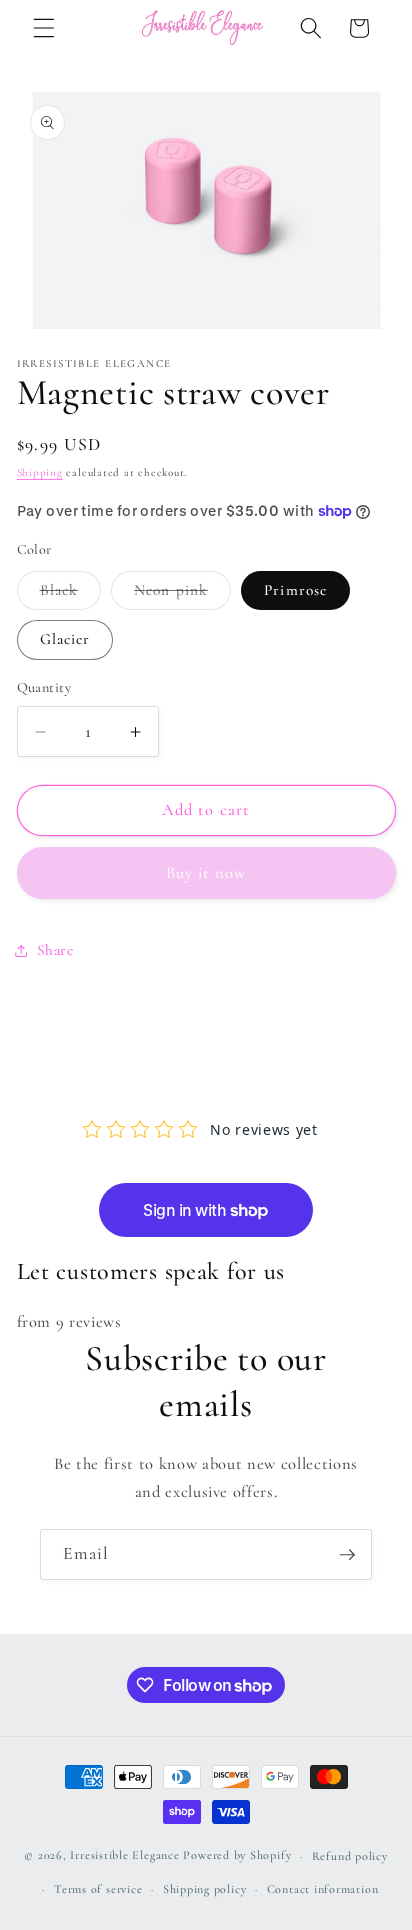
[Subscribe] (347, 1555)
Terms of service (98, 1889)
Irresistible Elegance (124, 1856)
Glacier (65, 639)
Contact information (323, 1889)
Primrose (295, 590)
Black (71, 595)
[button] (44, 28)
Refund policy (350, 1856)
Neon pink (182, 595)
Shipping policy (205, 1889)
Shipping (40, 472)
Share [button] (55, 950)
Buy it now (206, 873)
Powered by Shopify (237, 1856)
